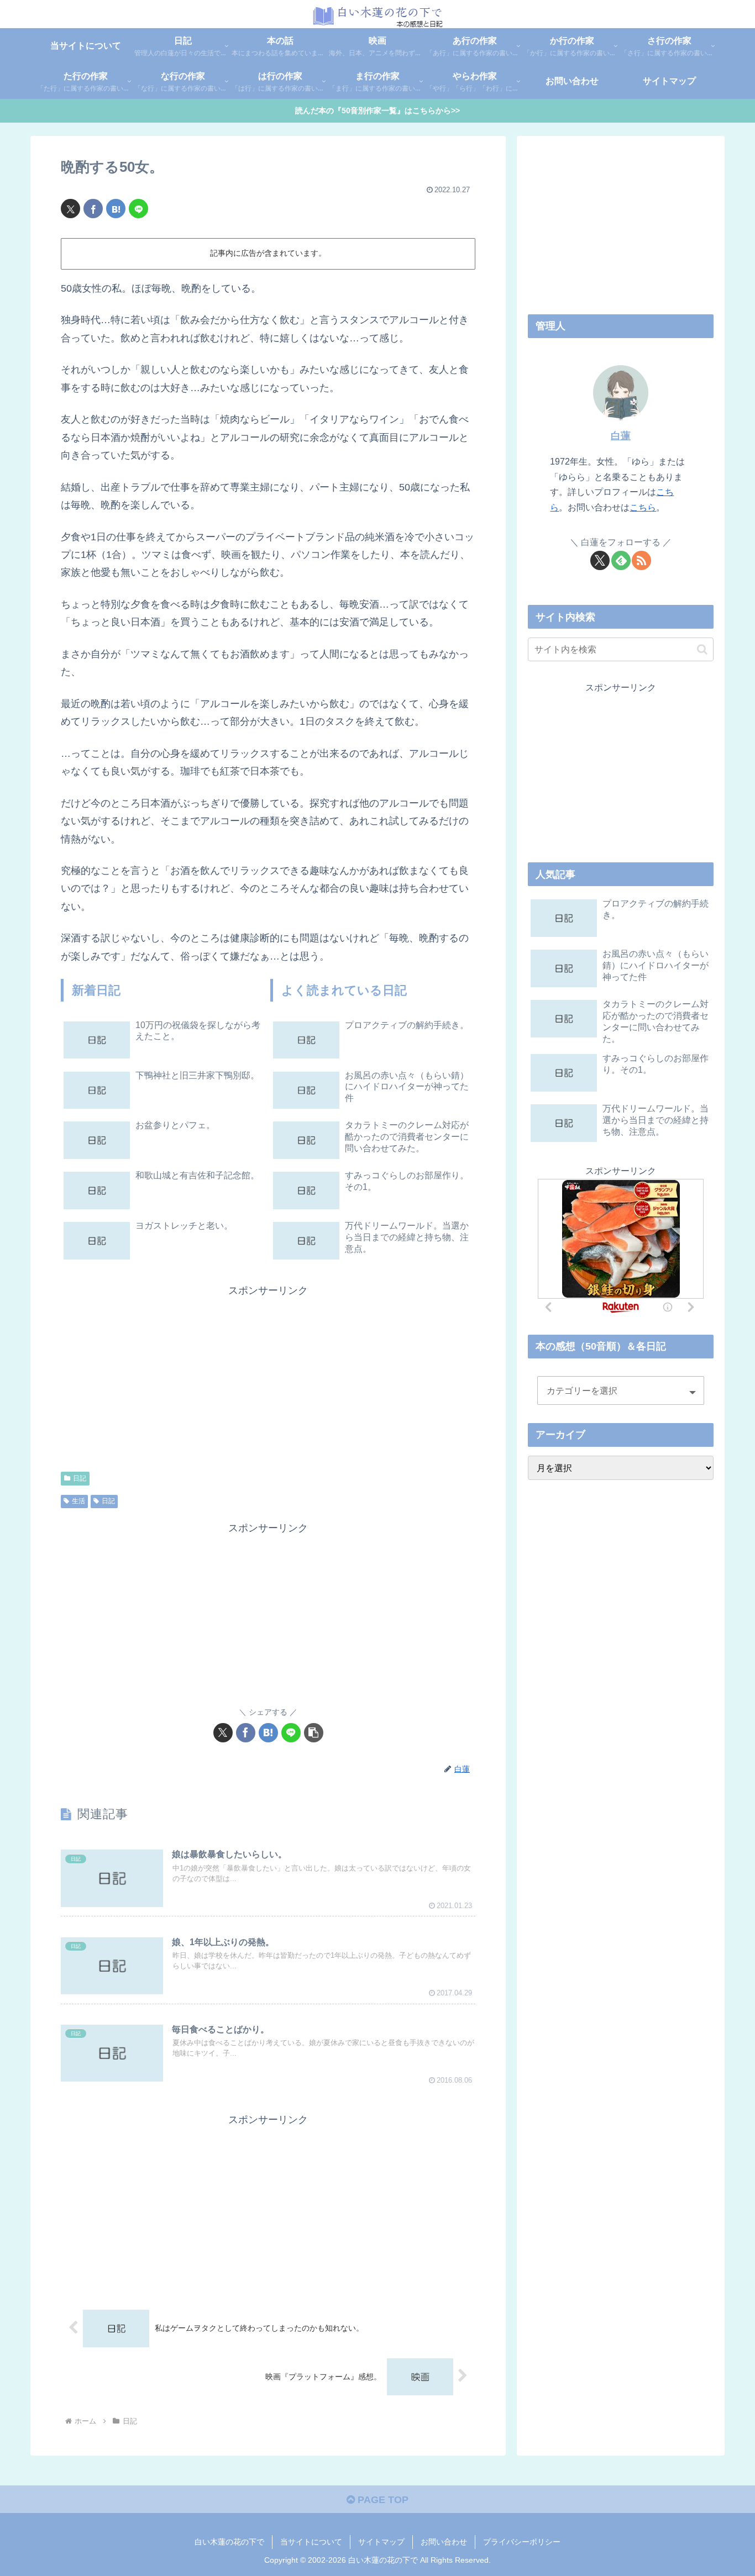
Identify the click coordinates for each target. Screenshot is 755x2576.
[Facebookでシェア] (93, 209)
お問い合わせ (444, 2542)
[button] (314, 1733)
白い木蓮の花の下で (229, 2542)
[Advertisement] (165, 1377)
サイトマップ (381, 2542)
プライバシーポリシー (522, 2542)
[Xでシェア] (70, 209)
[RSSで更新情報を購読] (641, 560)
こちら (643, 507)
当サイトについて (311, 2542)
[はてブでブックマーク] (116, 209)
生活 (78, 1501)
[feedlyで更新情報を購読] (621, 560)
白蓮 (621, 436)
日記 (80, 1478)
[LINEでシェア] (138, 209)
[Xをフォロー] (600, 560)
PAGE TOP (382, 2500)
